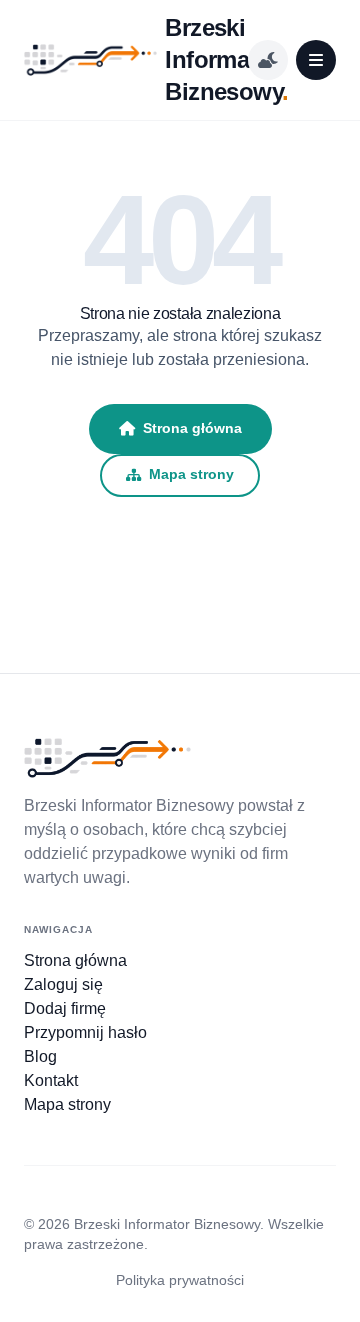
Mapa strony (191, 474)
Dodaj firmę (65, 1008)
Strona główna (192, 428)
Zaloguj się (63, 984)
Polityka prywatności (180, 1280)
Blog (40, 1056)
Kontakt (51, 1080)
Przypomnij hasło (85, 1032)
